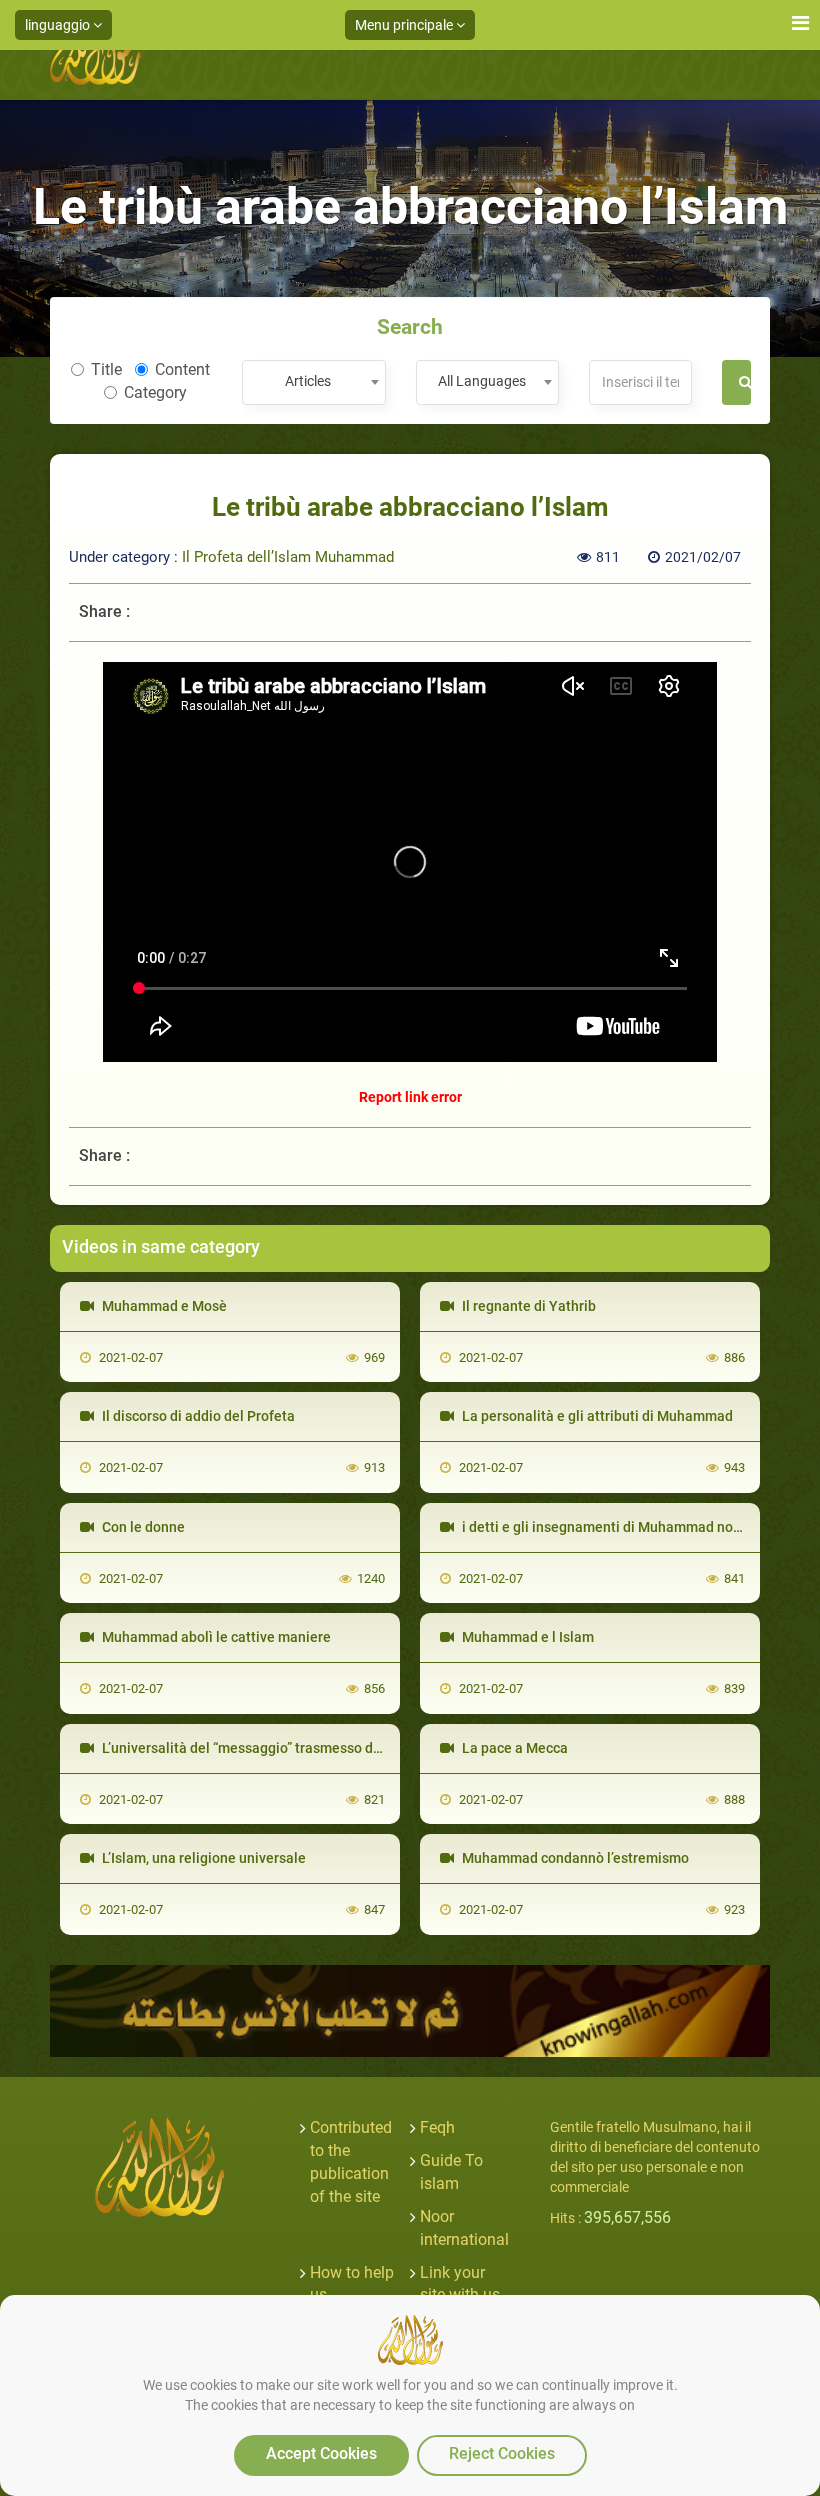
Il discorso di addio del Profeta (197, 1416)
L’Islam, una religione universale (202, 1858)
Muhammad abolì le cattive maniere (215, 1637)
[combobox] (313, 382)
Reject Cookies (502, 2453)
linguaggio (59, 25)
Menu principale (405, 25)
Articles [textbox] (308, 381)
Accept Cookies (321, 2453)
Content (182, 369)
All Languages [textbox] (482, 381)
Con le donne (142, 1527)
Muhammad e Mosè (163, 1306)
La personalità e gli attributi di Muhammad (596, 1416)
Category (155, 392)
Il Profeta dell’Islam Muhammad (288, 557)
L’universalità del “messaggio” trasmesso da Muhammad (279, 1748)
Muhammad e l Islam (526, 1637)
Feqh (437, 2127)
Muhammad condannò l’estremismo (574, 1858)
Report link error (410, 1097)
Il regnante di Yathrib (527, 1306)
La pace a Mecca (513, 1748)
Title (106, 369)
